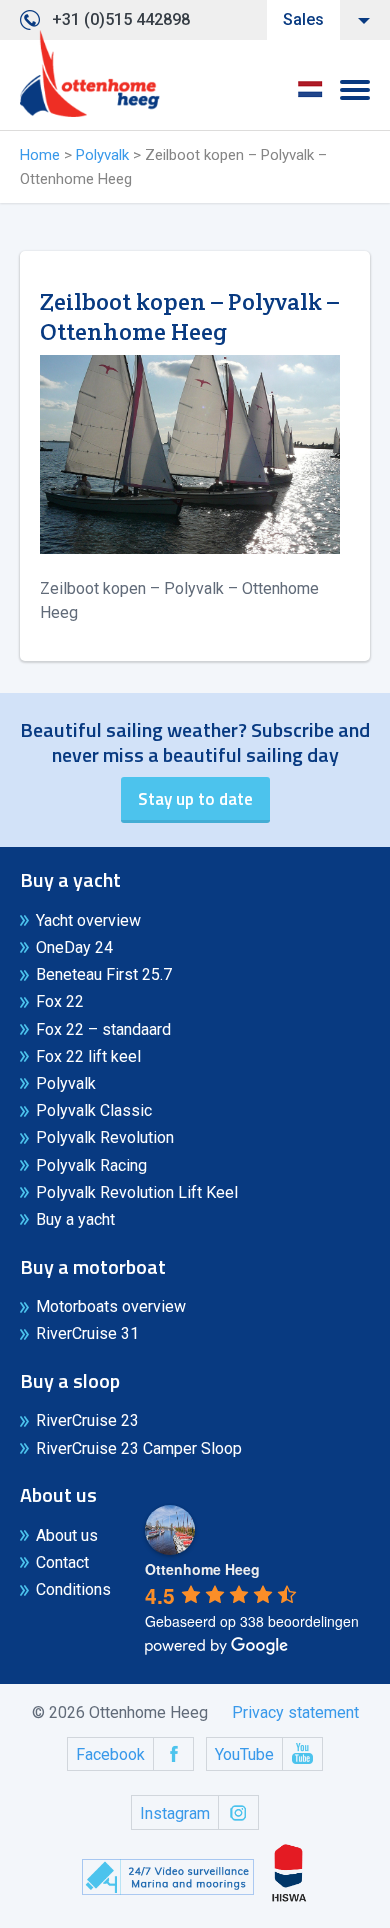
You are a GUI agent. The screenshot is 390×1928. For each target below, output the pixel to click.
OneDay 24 (74, 947)
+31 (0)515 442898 (121, 19)
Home (40, 155)
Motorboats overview (111, 1306)
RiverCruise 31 (87, 1333)
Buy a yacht (75, 1219)
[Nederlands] (310, 96)
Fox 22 (60, 1001)
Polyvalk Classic (94, 1110)
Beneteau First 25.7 (104, 974)
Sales (303, 19)
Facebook (110, 1754)
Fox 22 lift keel (88, 1056)
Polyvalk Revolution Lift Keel (137, 1192)
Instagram (175, 1813)
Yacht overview (88, 920)
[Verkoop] (90, 74)
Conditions (73, 1589)
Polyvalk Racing (91, 1165)
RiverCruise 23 (87, 1420)
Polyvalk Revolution (105, 1137)
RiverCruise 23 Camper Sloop (139, 1448)
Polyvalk (102, 155)
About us (67, 1535)
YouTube (244, 1754)
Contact (62, 1562)
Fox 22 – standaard (103, 1029)
